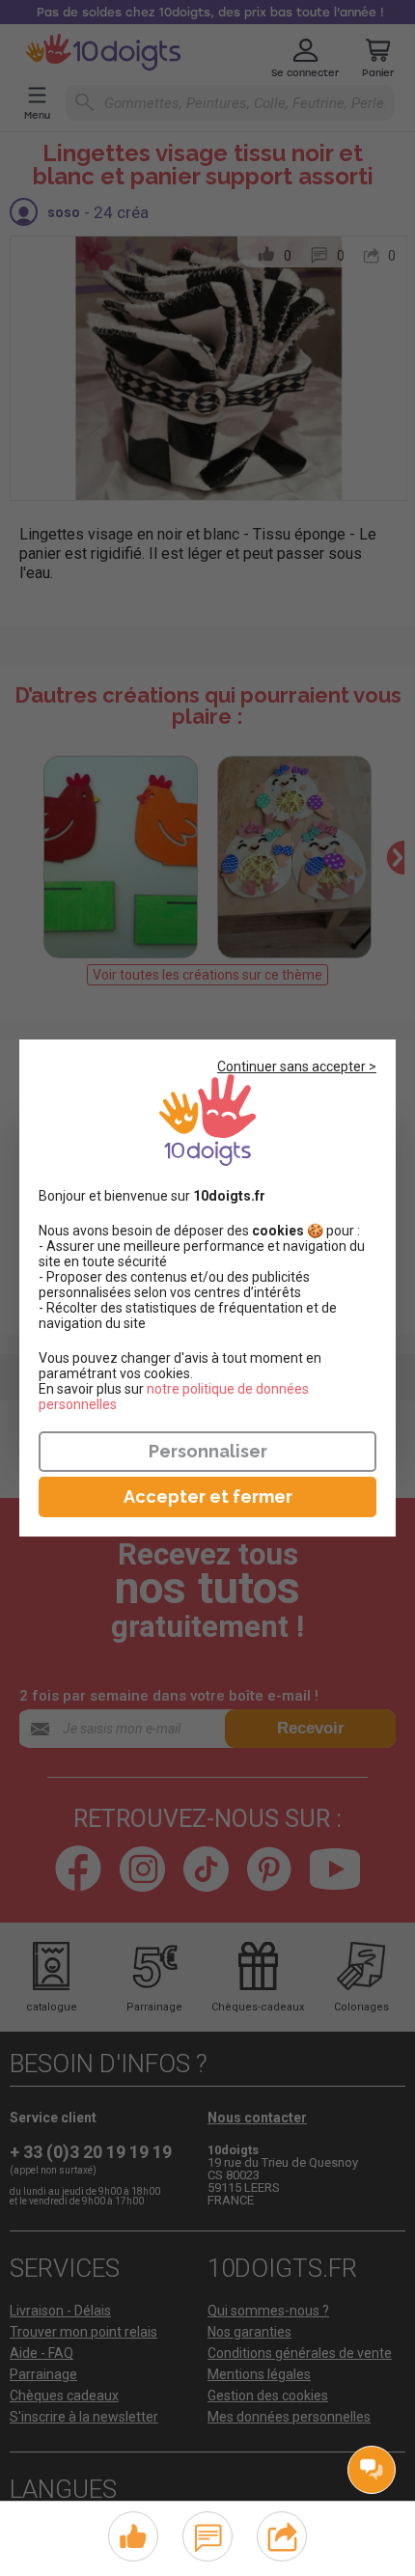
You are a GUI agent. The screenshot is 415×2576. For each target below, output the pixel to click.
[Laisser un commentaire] (208, 2534)
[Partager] (282, 2534)
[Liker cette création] (133, 2537)
